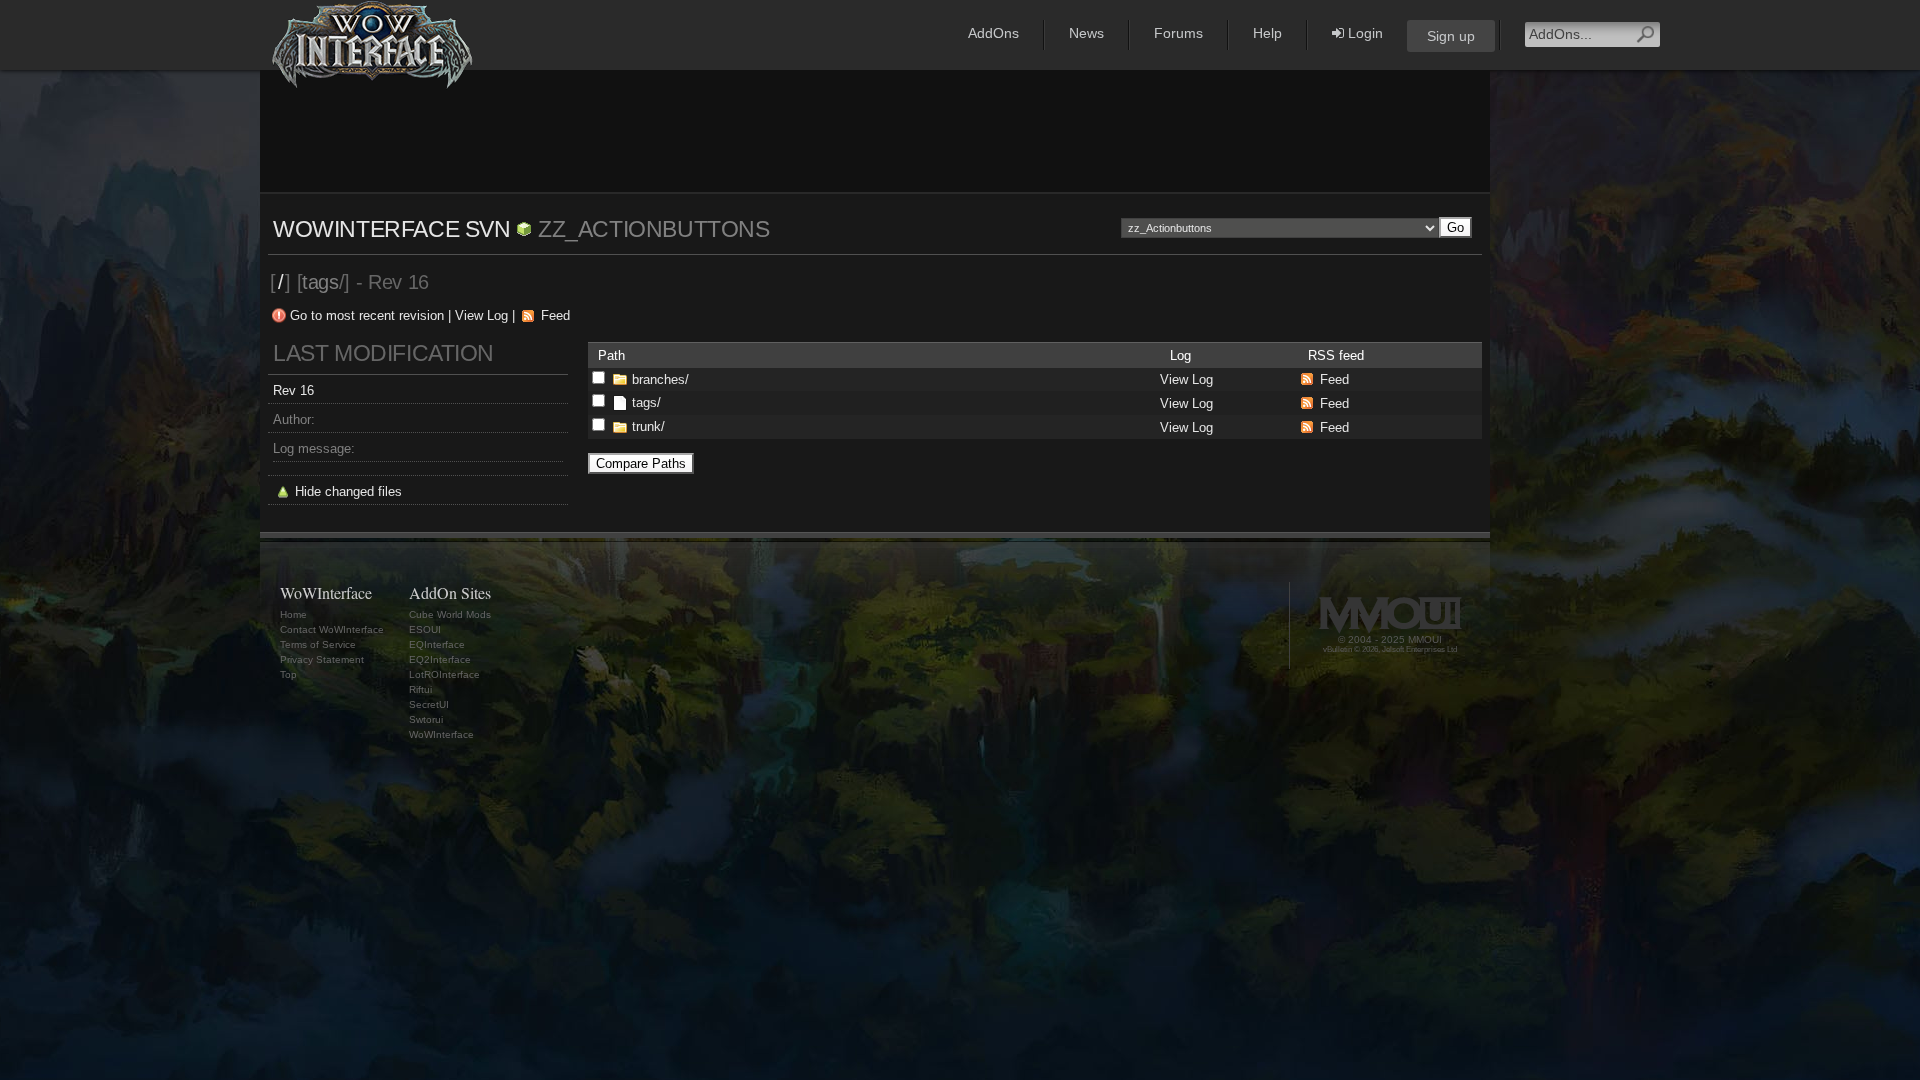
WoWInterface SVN (391, 229)
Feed (555, 315)
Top (288, 674)
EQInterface (437, 644)
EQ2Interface (440, 659)
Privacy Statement (322, 659)
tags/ (646, 402)
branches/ (660, 379)
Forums (1178, 33)
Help (1267, 33)
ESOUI (425, 629)
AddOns (993, 33)
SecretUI (429, 704)
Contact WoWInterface (332, 629)
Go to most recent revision (367, 315)
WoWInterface (441, 734)
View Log (481, 315)
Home (293, 614)
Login (1363, 33)
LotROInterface (444, 674)
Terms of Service (318, 644)
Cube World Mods (450, 614)
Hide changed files (348, 491)
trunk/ (648, 426)
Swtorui (426, 719)
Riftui (420, 689)
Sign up (1451, 36)
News (1086, 33)
